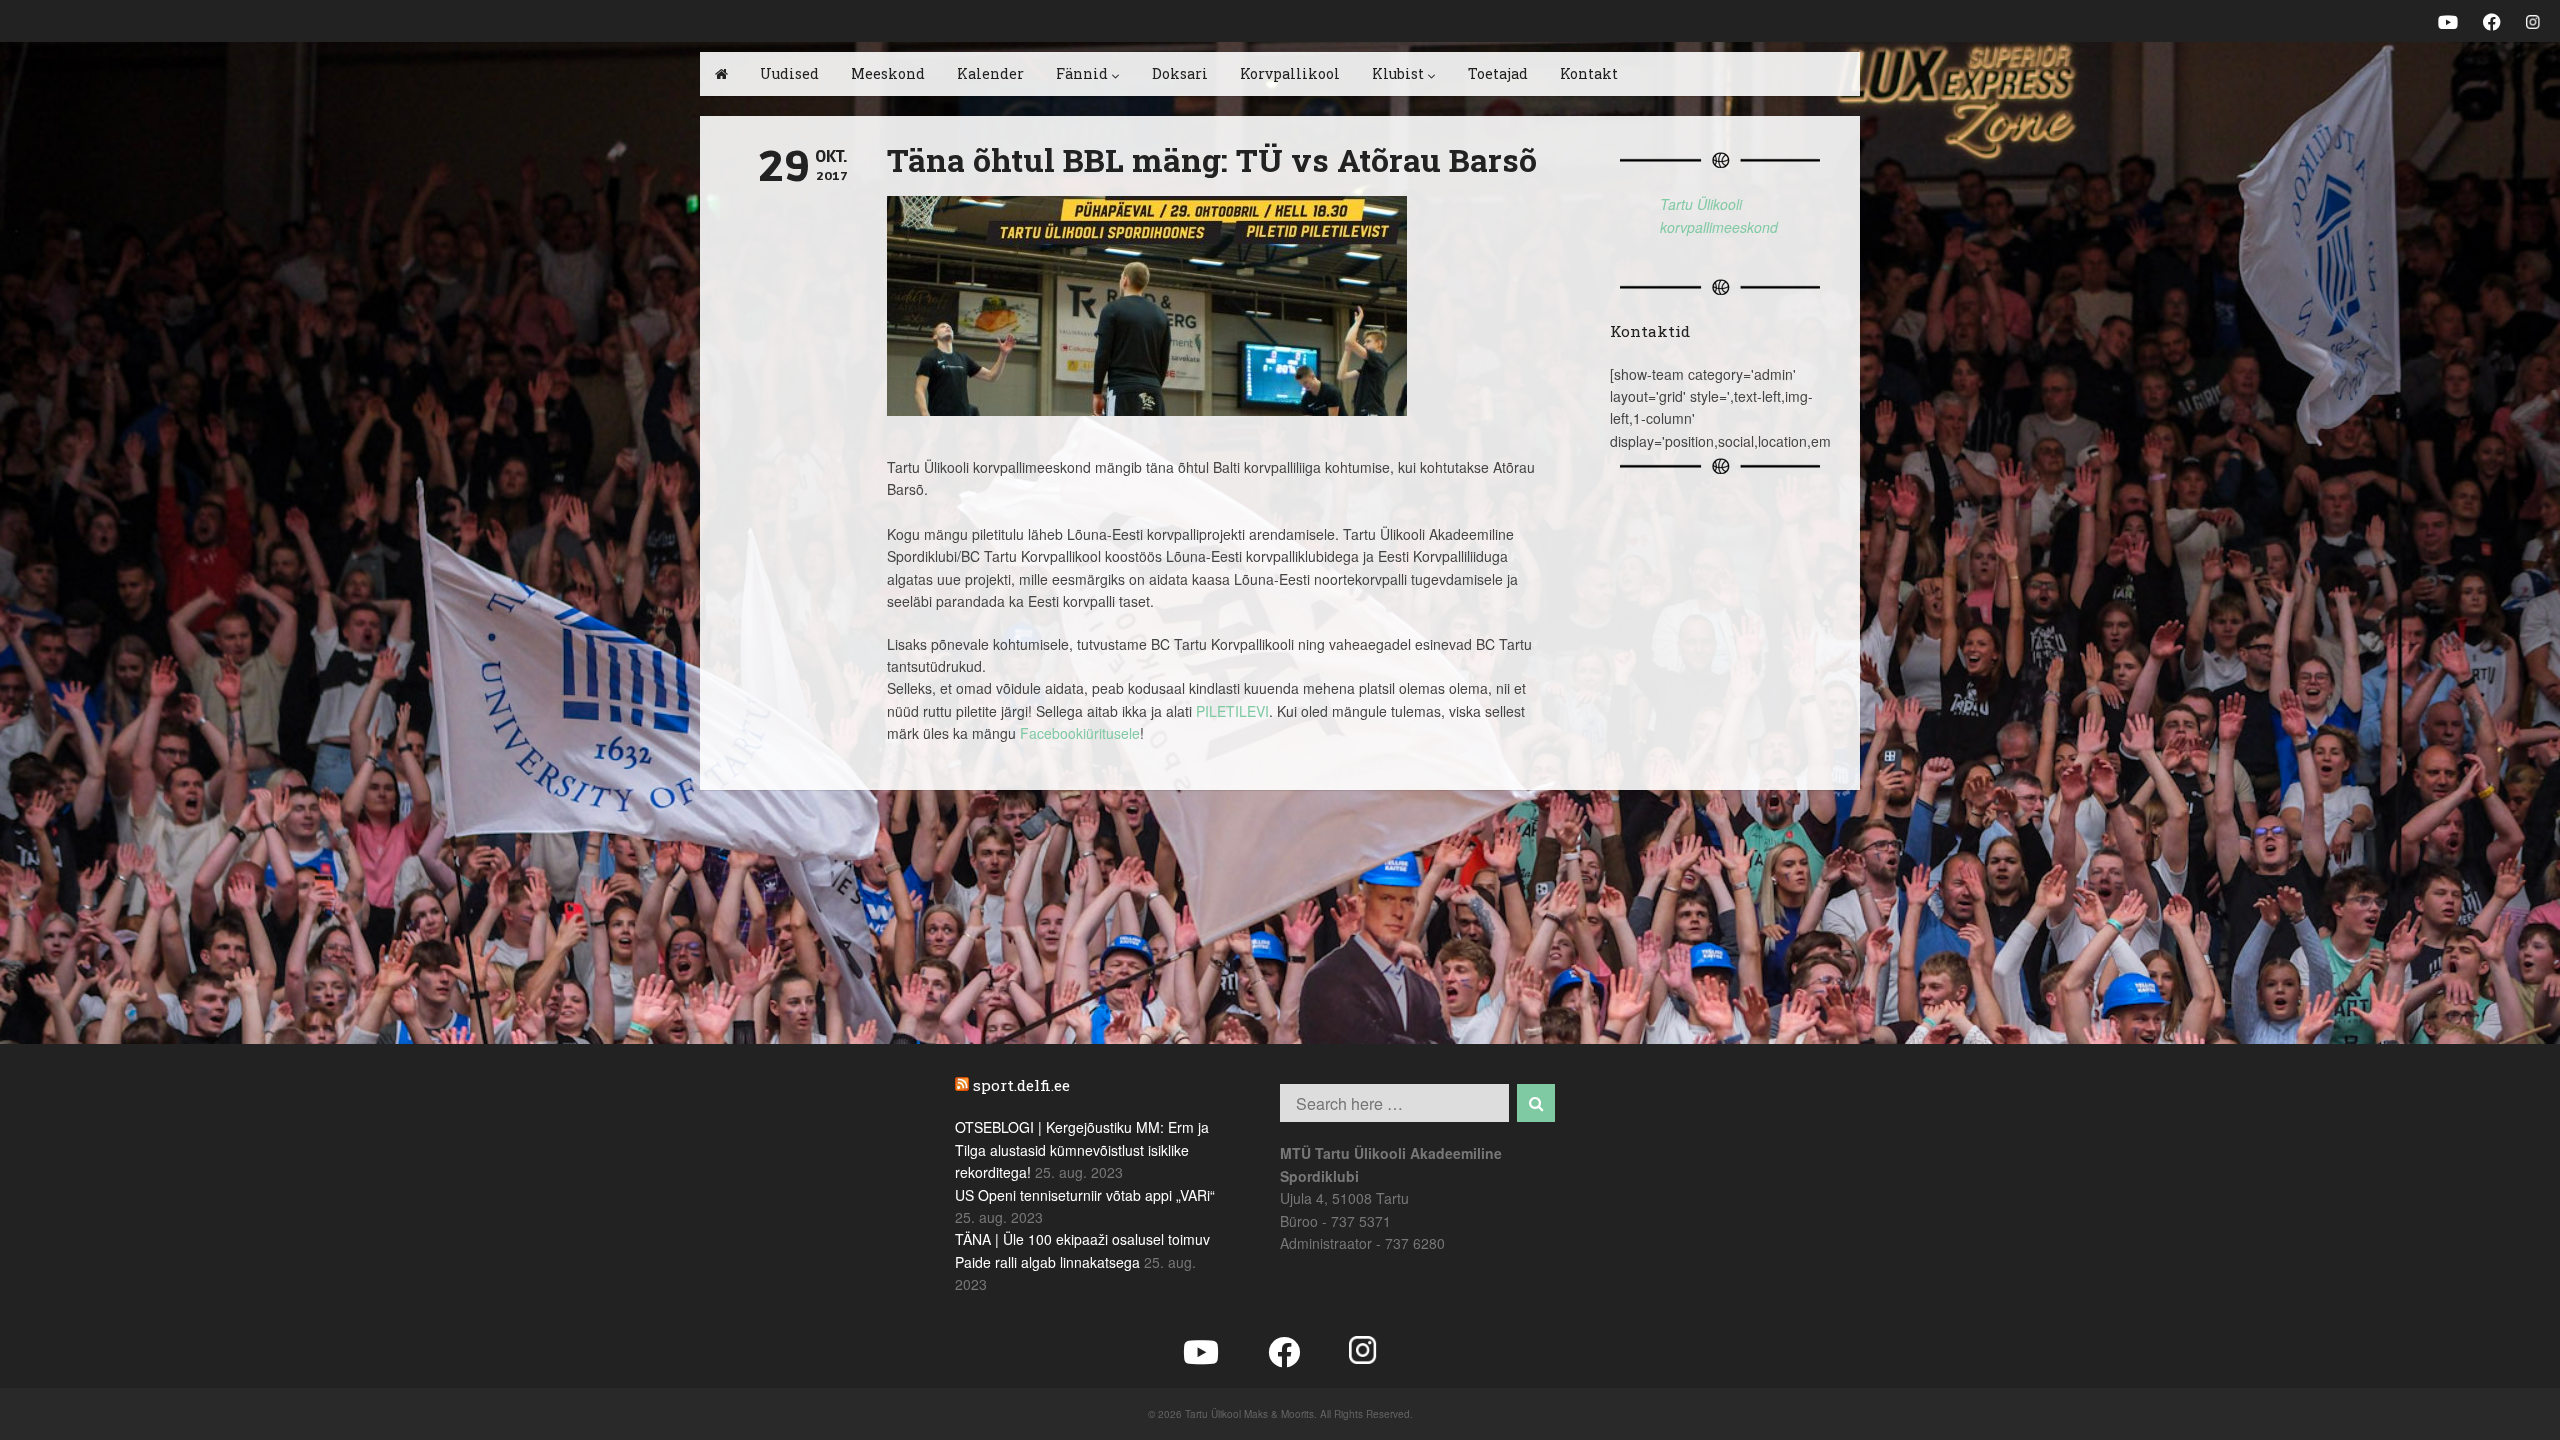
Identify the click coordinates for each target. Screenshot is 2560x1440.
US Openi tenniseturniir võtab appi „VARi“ (1085, 1195)
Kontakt (1589, 73)
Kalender (990, 73)
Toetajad (1498, 73)
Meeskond (888, 73)
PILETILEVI (1232, 711)
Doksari (1180, 73)
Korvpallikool (1290, 73)
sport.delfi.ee (1021, 1085)
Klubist (1398, 73)
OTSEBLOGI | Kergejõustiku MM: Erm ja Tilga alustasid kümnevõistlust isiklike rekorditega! (1082, 1149)
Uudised (789, 73)
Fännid (1082, 73)
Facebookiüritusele (1080, 733)
